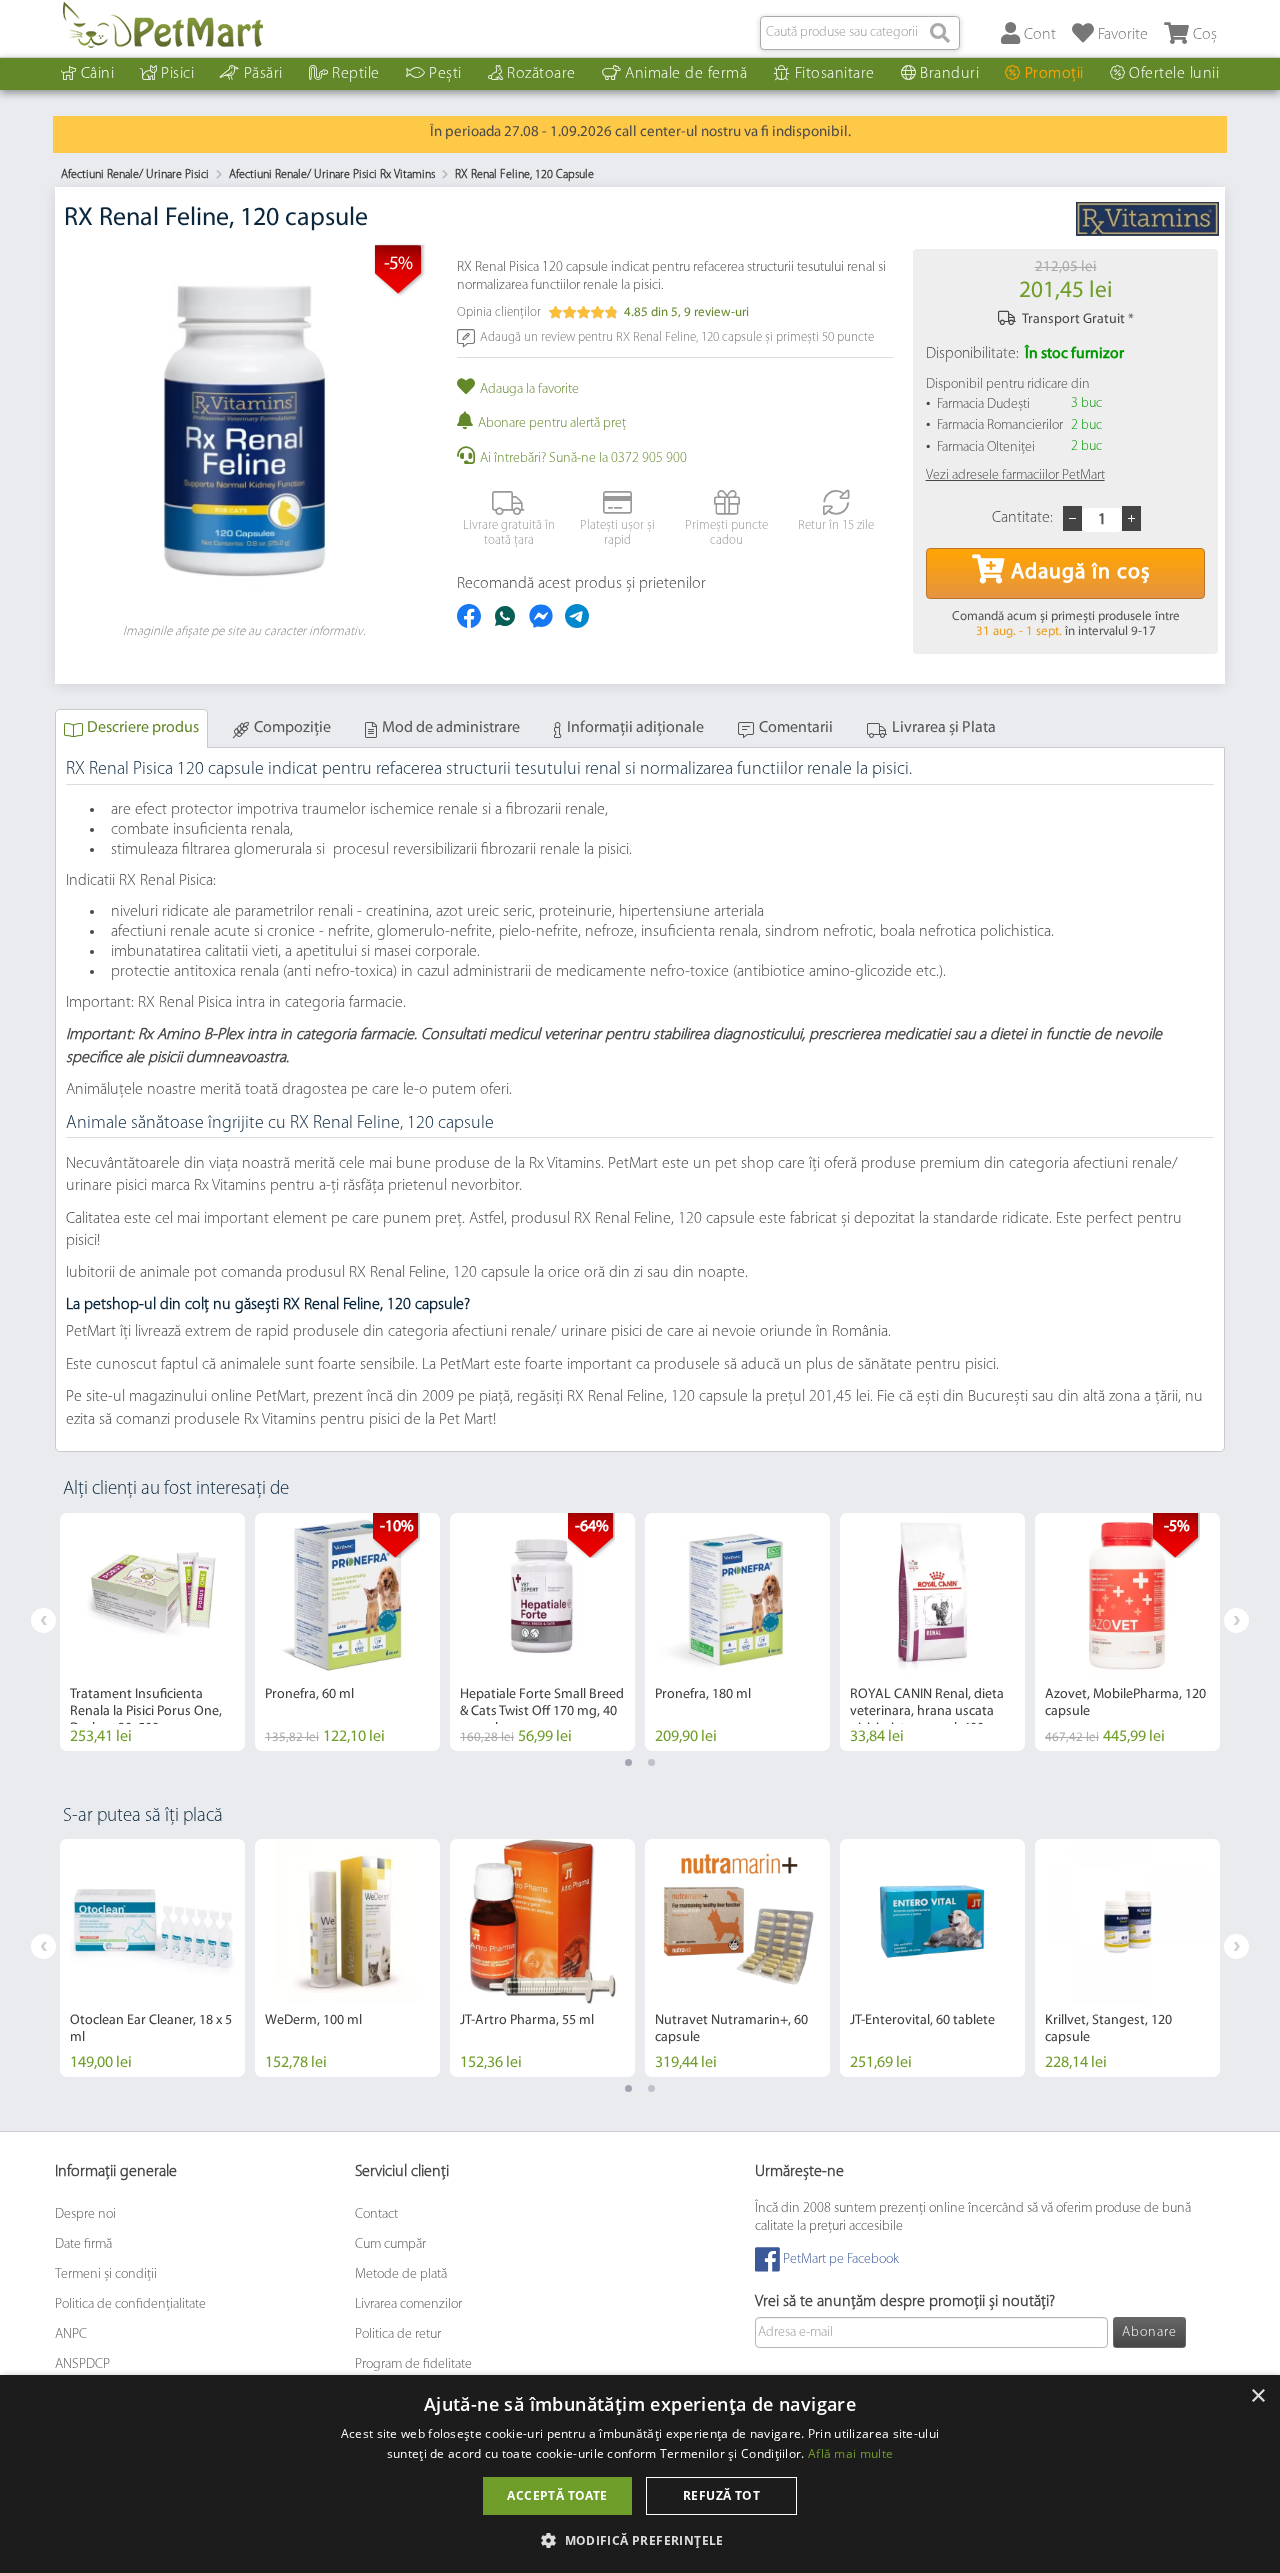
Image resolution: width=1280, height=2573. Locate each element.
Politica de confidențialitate (130, 2304)
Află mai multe (850, 2453)
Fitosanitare (835, 74)
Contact (376, 2214)
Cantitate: (1022, 518)
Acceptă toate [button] (557, 2495)
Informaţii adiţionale (635, 728)
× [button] (1257, 2396)
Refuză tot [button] (721, 2495)
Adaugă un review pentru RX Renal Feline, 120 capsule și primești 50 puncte (677, 336)
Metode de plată (401, 2274)
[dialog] (640, 2474)
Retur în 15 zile (836, 525)
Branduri (949, 74)
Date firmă (83, 2244)
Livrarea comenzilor (408, 2304)
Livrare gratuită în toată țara (509, 533)
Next (1236, 1620)
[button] (640, 2539)
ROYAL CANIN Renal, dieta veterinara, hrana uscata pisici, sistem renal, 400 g (927, 1711)
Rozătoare (541, 74)
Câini (98, 74)
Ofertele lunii (1174, 74)
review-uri (716, 312)
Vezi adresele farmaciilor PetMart (1015, 475)
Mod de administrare (451, 728)
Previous (43, 1620)
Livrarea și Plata (944, 728)
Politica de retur (398, 2334)
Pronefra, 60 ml (309, 1694)
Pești (445, 74)
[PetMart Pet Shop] (163, 25)
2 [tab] (651, 1762)
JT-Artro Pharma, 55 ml (527, 2020)
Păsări (263, 74)
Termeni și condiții (106, 2274)
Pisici (177, 74)
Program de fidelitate (413, 2364)
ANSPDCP (82, 2364)
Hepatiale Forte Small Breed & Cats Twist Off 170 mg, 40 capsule (542, 1711)
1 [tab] (628, 1762)
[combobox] (860, 33)
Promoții (1054, 74)
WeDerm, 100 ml (313, 2020)
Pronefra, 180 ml (703, 1694)
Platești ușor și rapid (617, 533)
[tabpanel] (152, 1632)
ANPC (71, 2334)
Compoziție (292, 728)
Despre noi (85, 2214)
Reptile (356, 74)
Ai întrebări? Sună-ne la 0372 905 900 (583, 458)
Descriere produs (143, 728)
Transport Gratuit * (1078, 319)
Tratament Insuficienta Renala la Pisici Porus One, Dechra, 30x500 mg (146, 1711)
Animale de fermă (686, 74)
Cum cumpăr (390, 2244)
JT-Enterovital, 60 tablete (922, 2020)
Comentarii (796, 728)
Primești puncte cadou (726, 533)
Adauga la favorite (529, 389)
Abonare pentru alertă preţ (552, 423)
